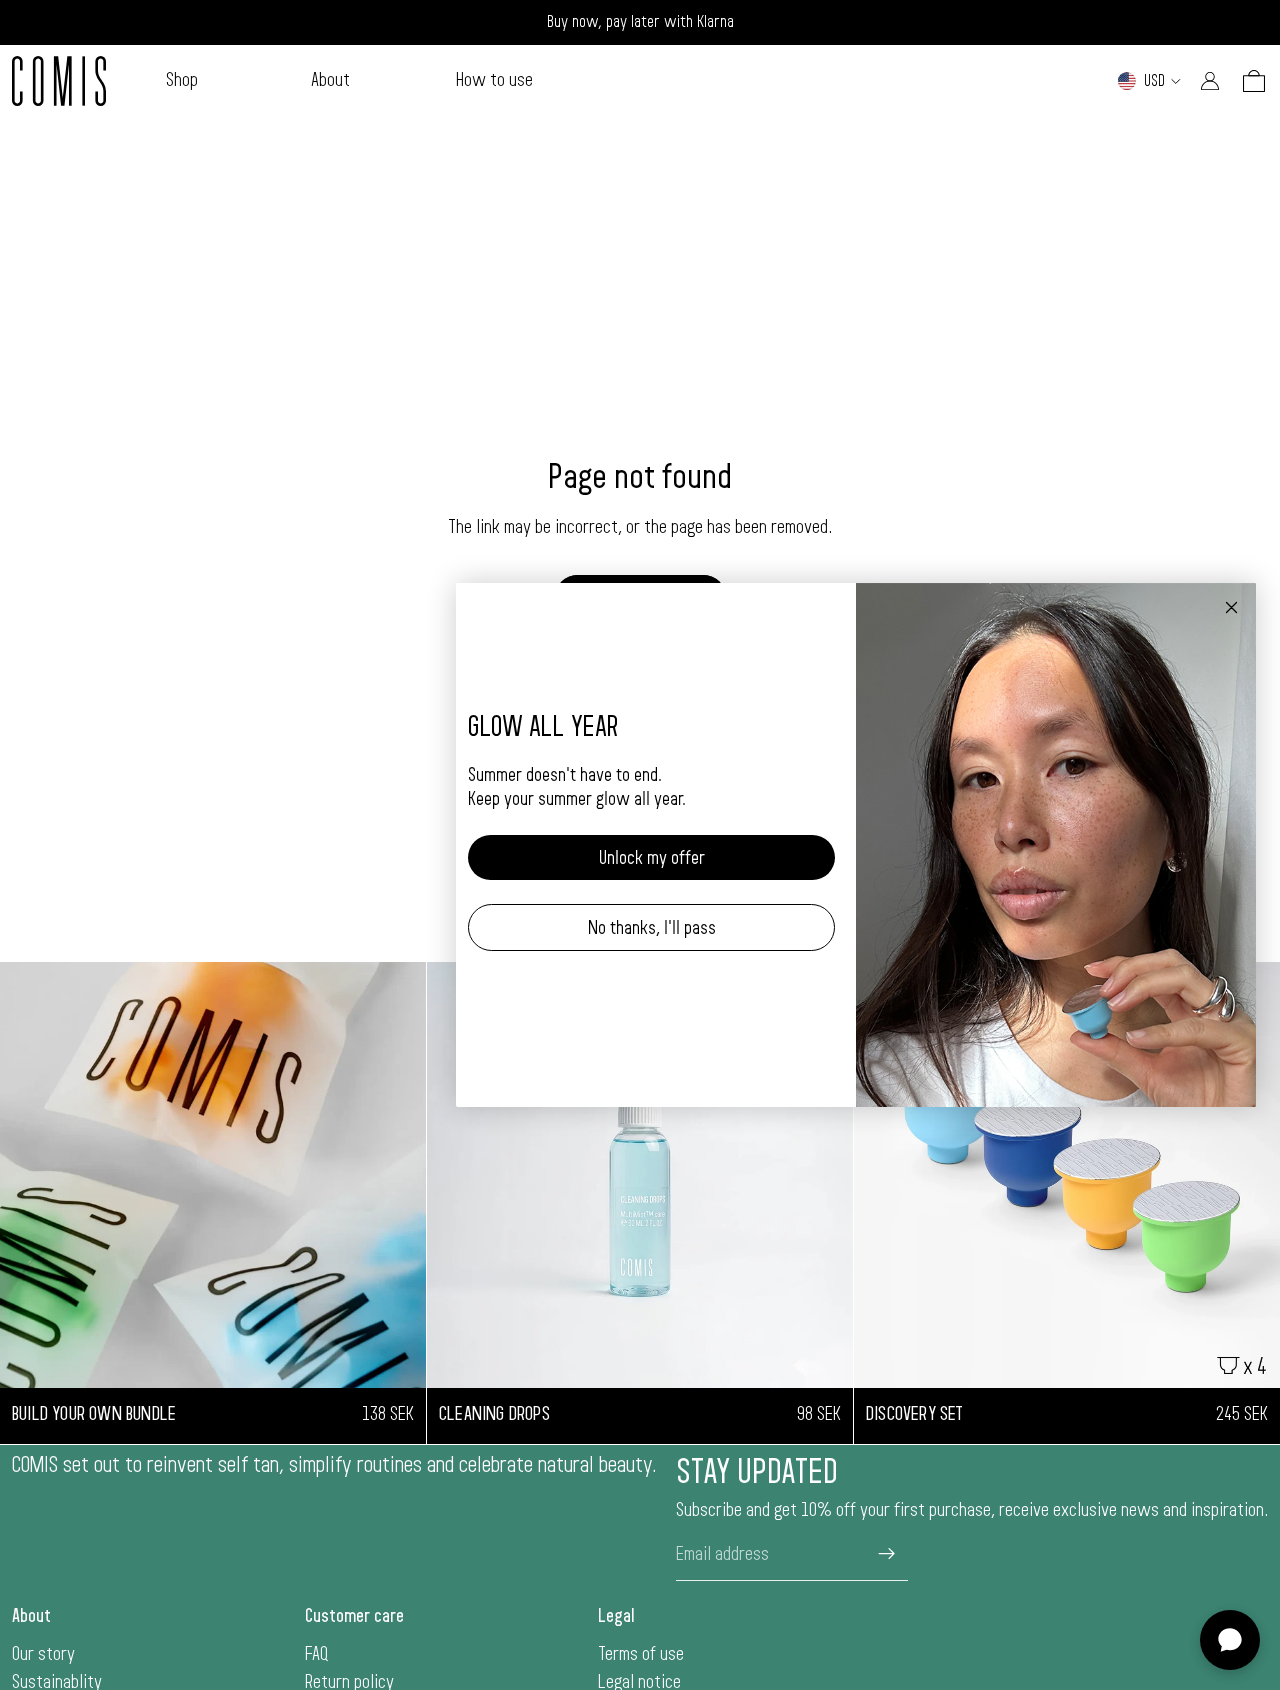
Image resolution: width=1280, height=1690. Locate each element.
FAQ (316, 1654)
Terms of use (641, 1654)
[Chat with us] (1230, 1640)
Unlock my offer (652, 858)
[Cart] (1254, 81)
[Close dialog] (1231, 607)
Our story (43, 1654)
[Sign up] (887, 1554)
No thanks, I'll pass (652, 928)
